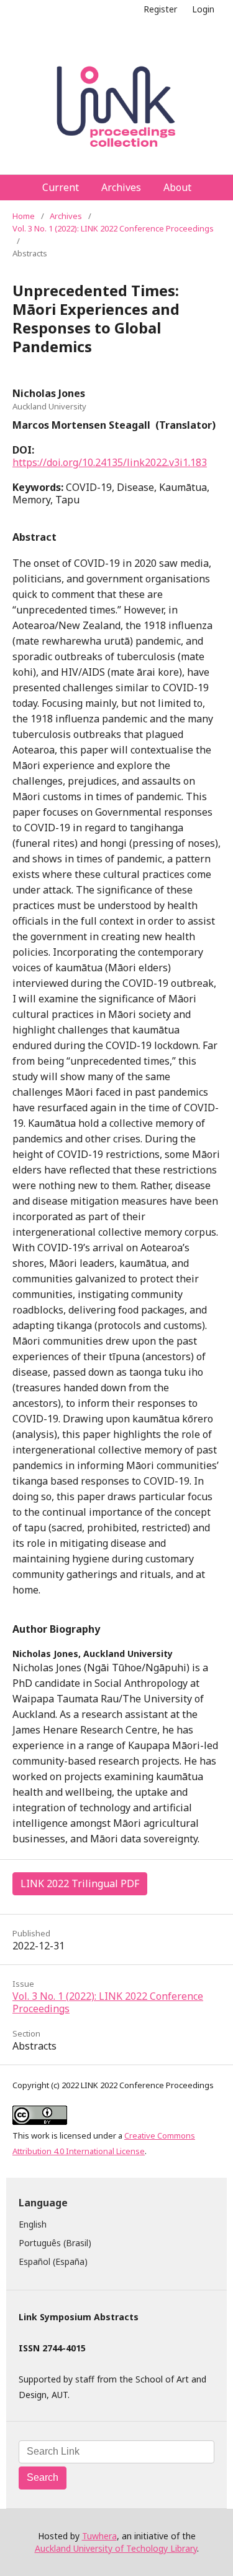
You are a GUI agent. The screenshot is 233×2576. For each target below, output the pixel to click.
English (33, 2224)
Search (43, 2477)
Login (203, 9)
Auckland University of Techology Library (116, 2548)
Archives (121, 187)
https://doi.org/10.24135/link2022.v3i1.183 (110, 462)
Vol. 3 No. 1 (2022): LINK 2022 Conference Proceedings (113, 228)
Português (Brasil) (55, 2243)
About (177, 187)
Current (61, 187)
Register (160, 9)
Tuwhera (99, 2536)
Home (24, 216)
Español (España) (53, 2261)
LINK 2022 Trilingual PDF (80, 1883)
